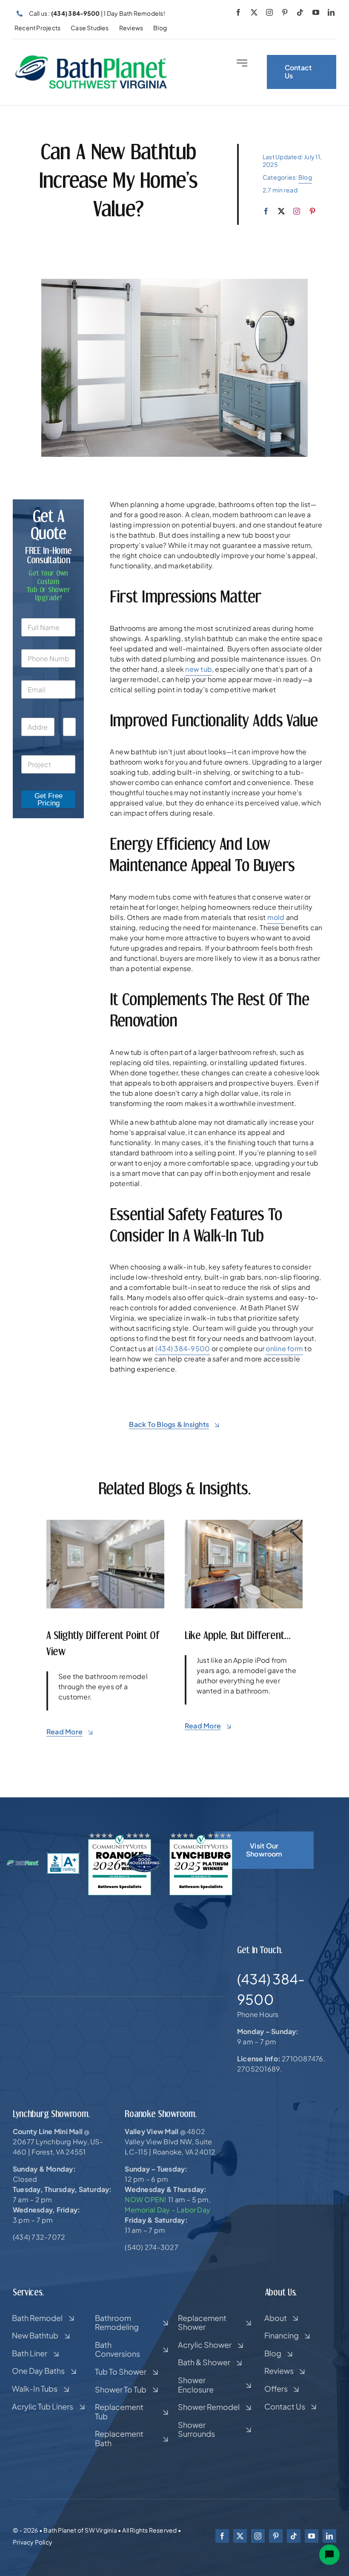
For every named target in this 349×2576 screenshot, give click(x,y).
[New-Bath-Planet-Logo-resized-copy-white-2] (23, 1863)
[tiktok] (300, 12)
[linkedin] (331, 12)
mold (276, 917)
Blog (305, 177)
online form (284, 1348)
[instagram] (269, 12)
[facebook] (238, 12)
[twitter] (254, 12)
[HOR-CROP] (91, 58)
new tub (199, 669)
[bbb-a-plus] (63, 1856)
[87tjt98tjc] (244, 1523)
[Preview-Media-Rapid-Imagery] (105, 1523)
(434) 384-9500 (183, 1348)
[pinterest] (285, 12)
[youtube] (316, 12)
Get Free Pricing (49, 799)
